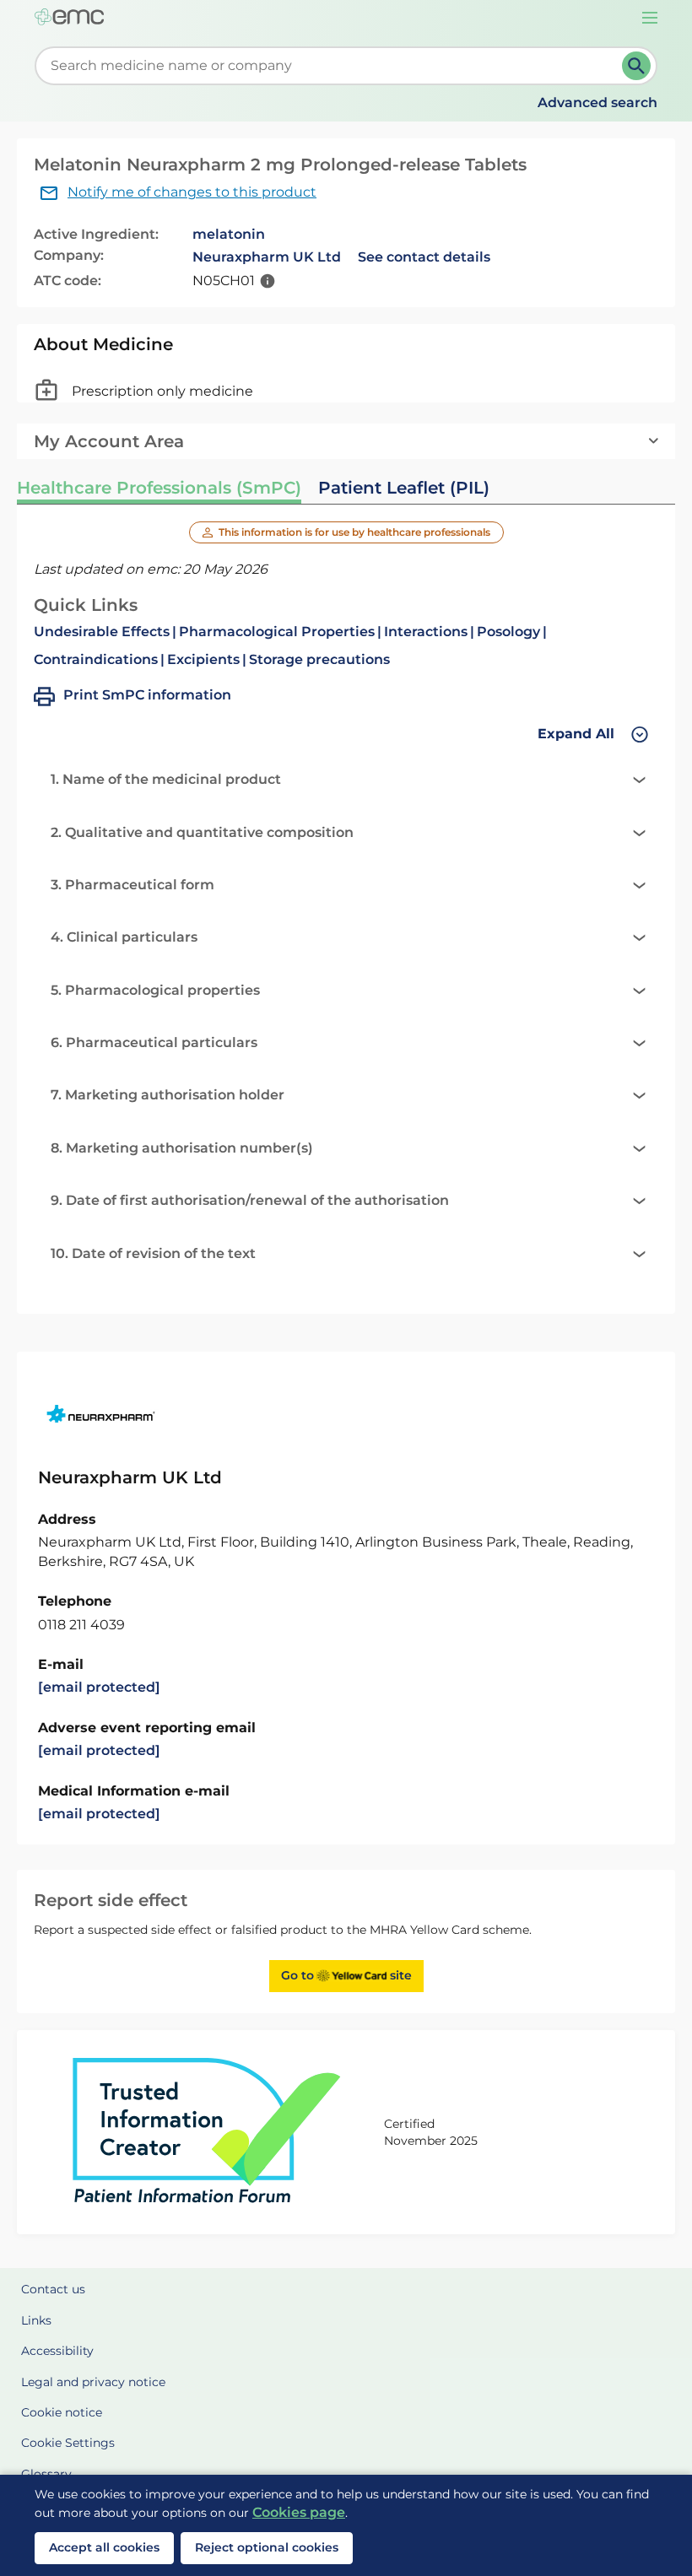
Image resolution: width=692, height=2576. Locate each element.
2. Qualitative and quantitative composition (202, 832)
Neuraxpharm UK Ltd (267, 257)
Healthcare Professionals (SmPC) (159, 488)
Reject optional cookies (267, 2547)
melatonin (229, 234)
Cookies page (299, 2512)
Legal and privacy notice (93, 2382)
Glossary (46, 2474)
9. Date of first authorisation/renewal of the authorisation (250, 1200)
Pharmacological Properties (277, 632)
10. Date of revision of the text (153, 1253)
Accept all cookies (104, 2547)
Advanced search (597, 103)
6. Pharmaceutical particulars (154, 1042)
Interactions (426, 632)
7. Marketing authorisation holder (168, 1095)
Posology (508, 632)
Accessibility (57, 2351)
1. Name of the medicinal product (166, 779)
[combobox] (332, 66)
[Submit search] (636, 66)
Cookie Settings (68, 2443)
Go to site (346, 1975)
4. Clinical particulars (124, 937)
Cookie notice (62, 2412)
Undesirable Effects (102, 632)
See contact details (424, 257)
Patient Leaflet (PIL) (404, 488)
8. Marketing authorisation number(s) (182, 1148)
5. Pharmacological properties (155, 990)
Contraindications (96, 659)
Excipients (203, 659)
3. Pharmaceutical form (132, 885)
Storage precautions (319, 659)
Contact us (53, 2289)
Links (36, 2320)
